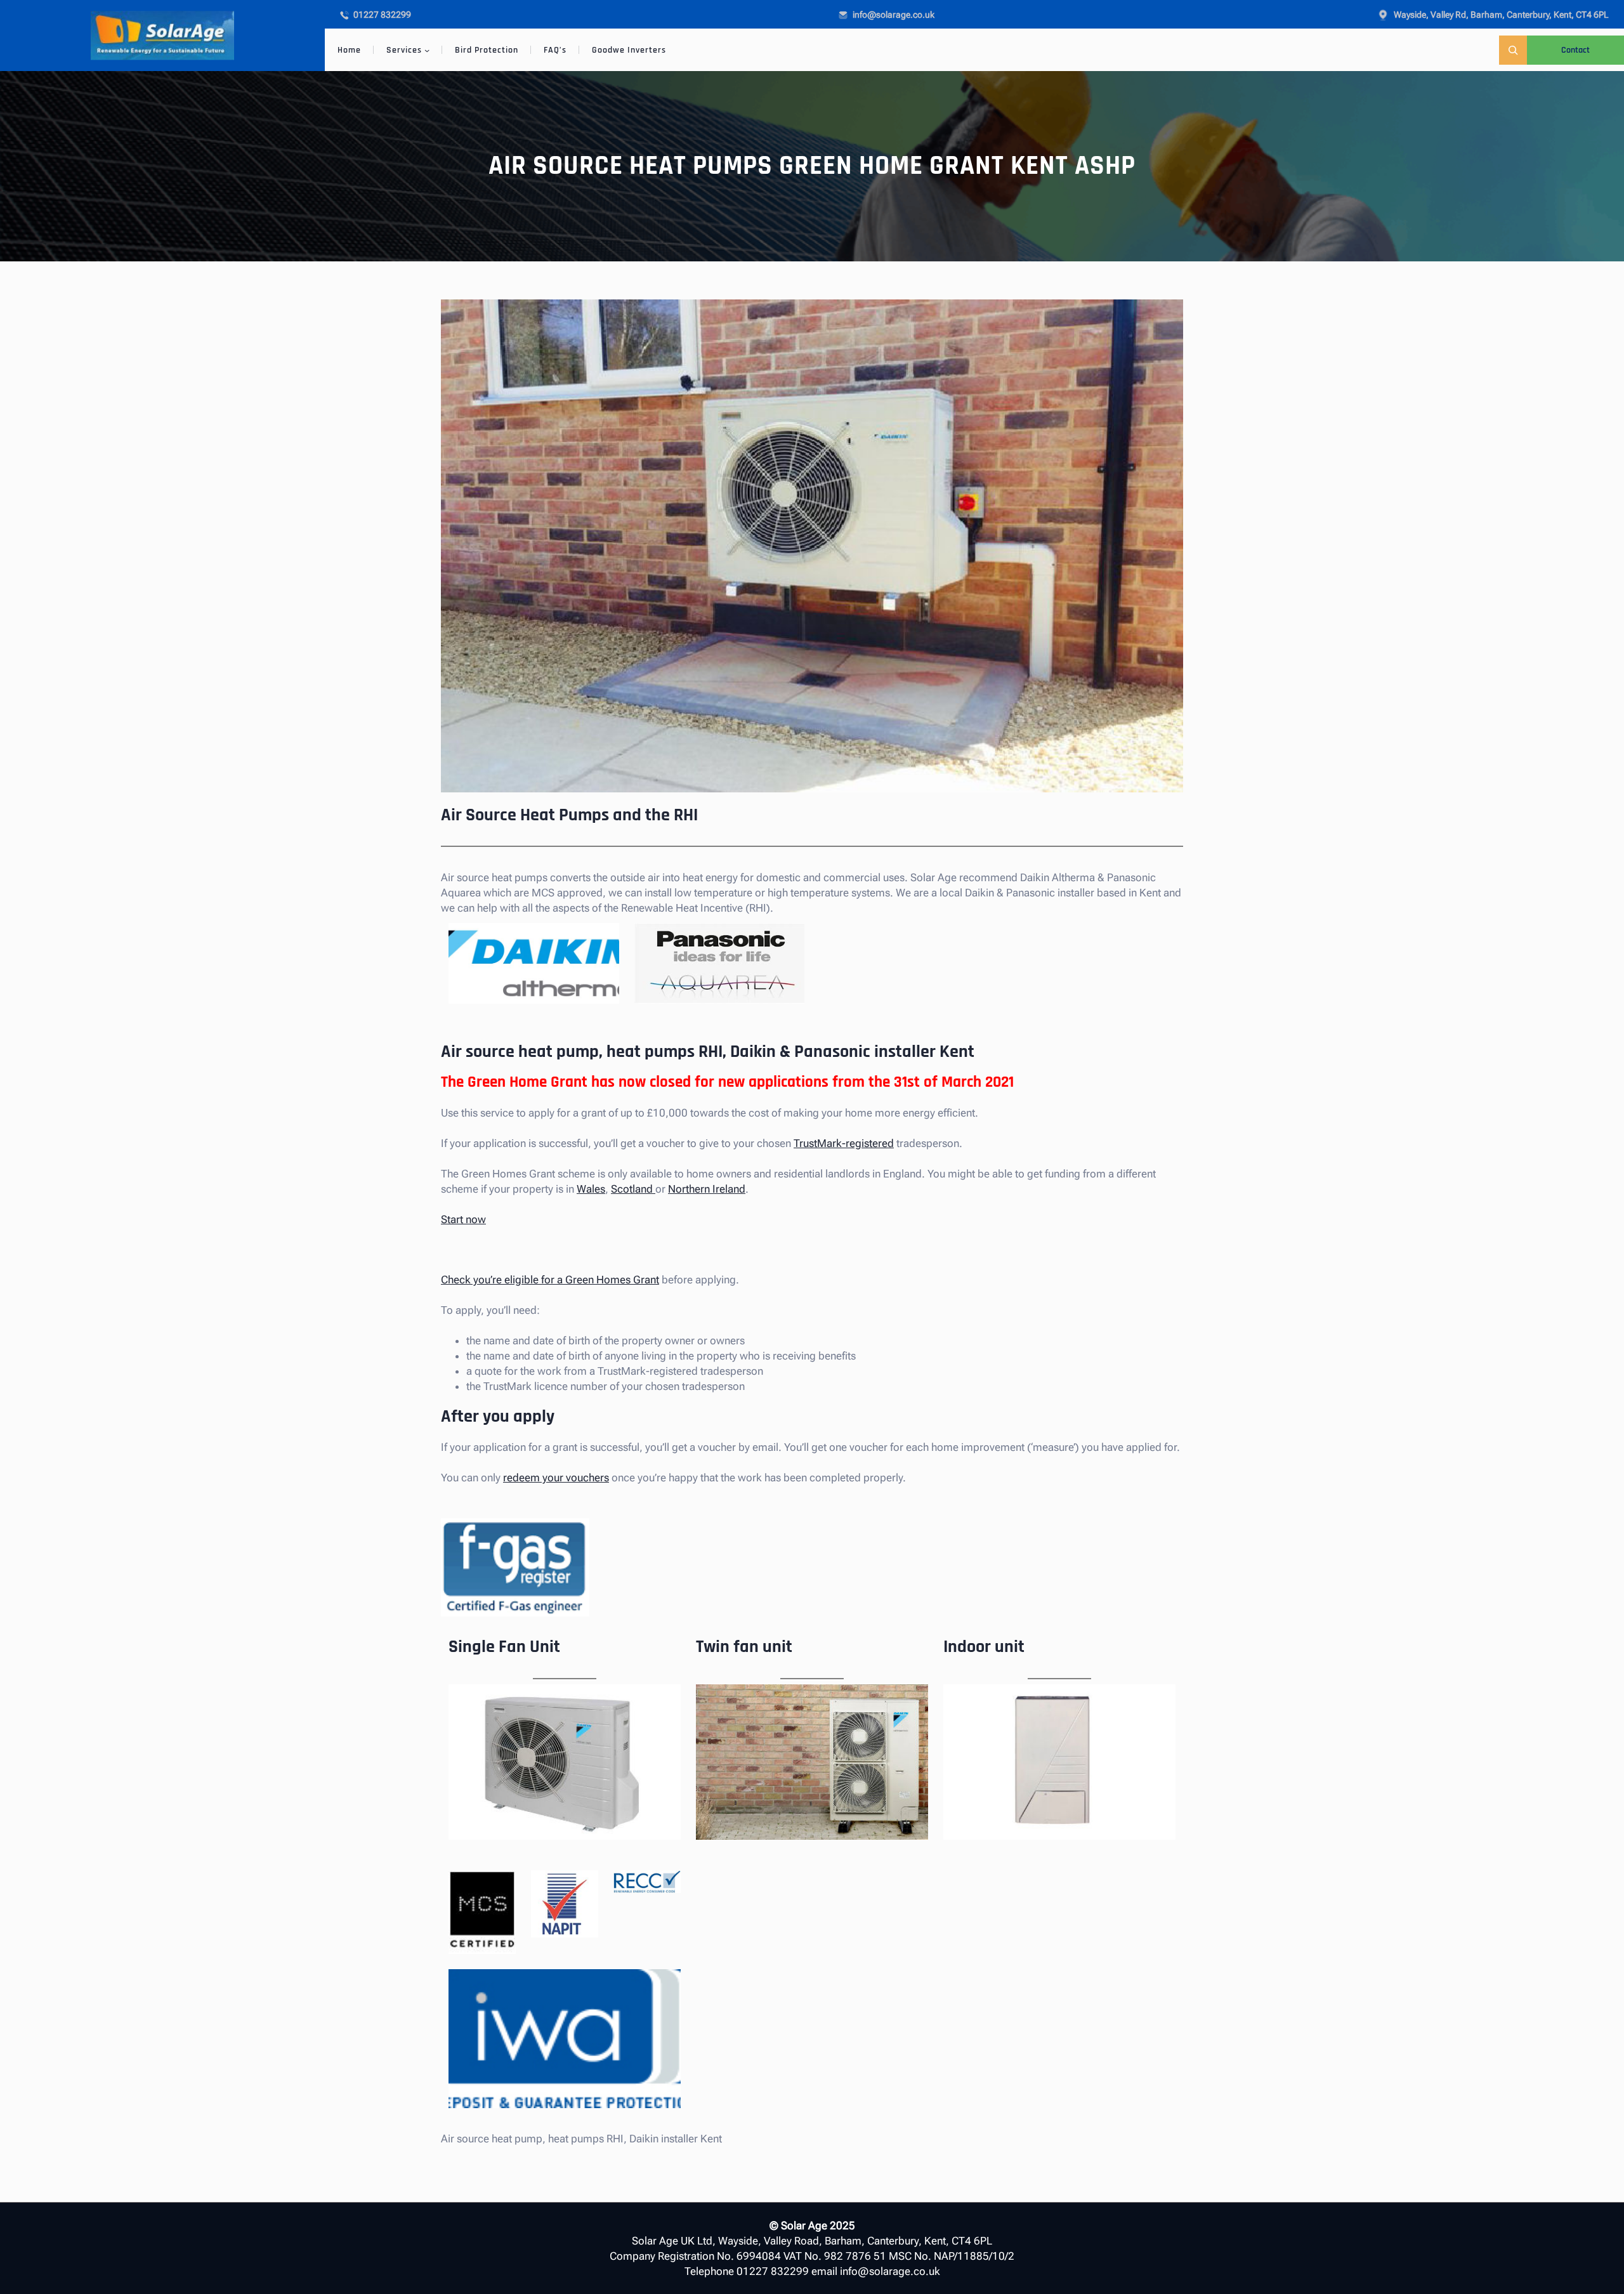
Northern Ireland (707, 1189)
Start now (463, 1219)
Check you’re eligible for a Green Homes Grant (550, 1280)
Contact (1575, 50)
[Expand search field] (1513, 50)
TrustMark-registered (844, 1143)
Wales (591, 1189)
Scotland (633, 1189)
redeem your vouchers (556, 1478)
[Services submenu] (427, 50)
